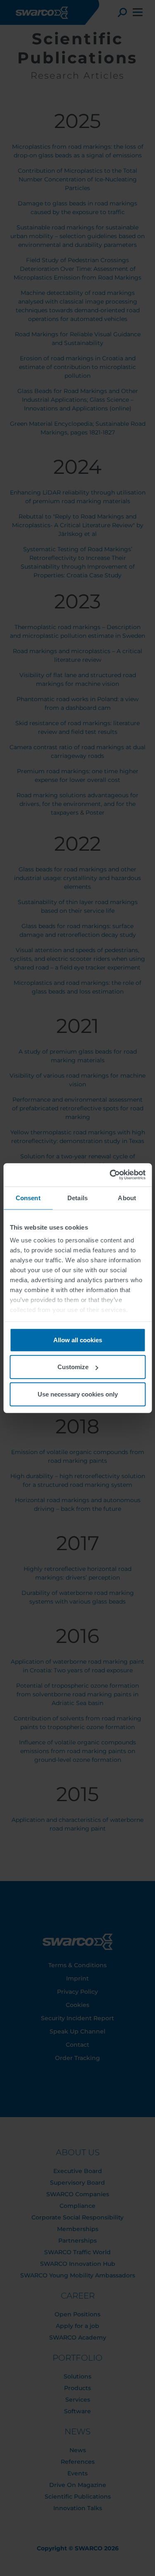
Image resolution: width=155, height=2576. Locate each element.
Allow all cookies (78, 1340)
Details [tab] (77, 1198)
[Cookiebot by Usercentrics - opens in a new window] (110, 1175)
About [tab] (127, 1198)
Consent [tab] (28, 1198)
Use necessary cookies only (78, 1394)
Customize (73, 1367)
